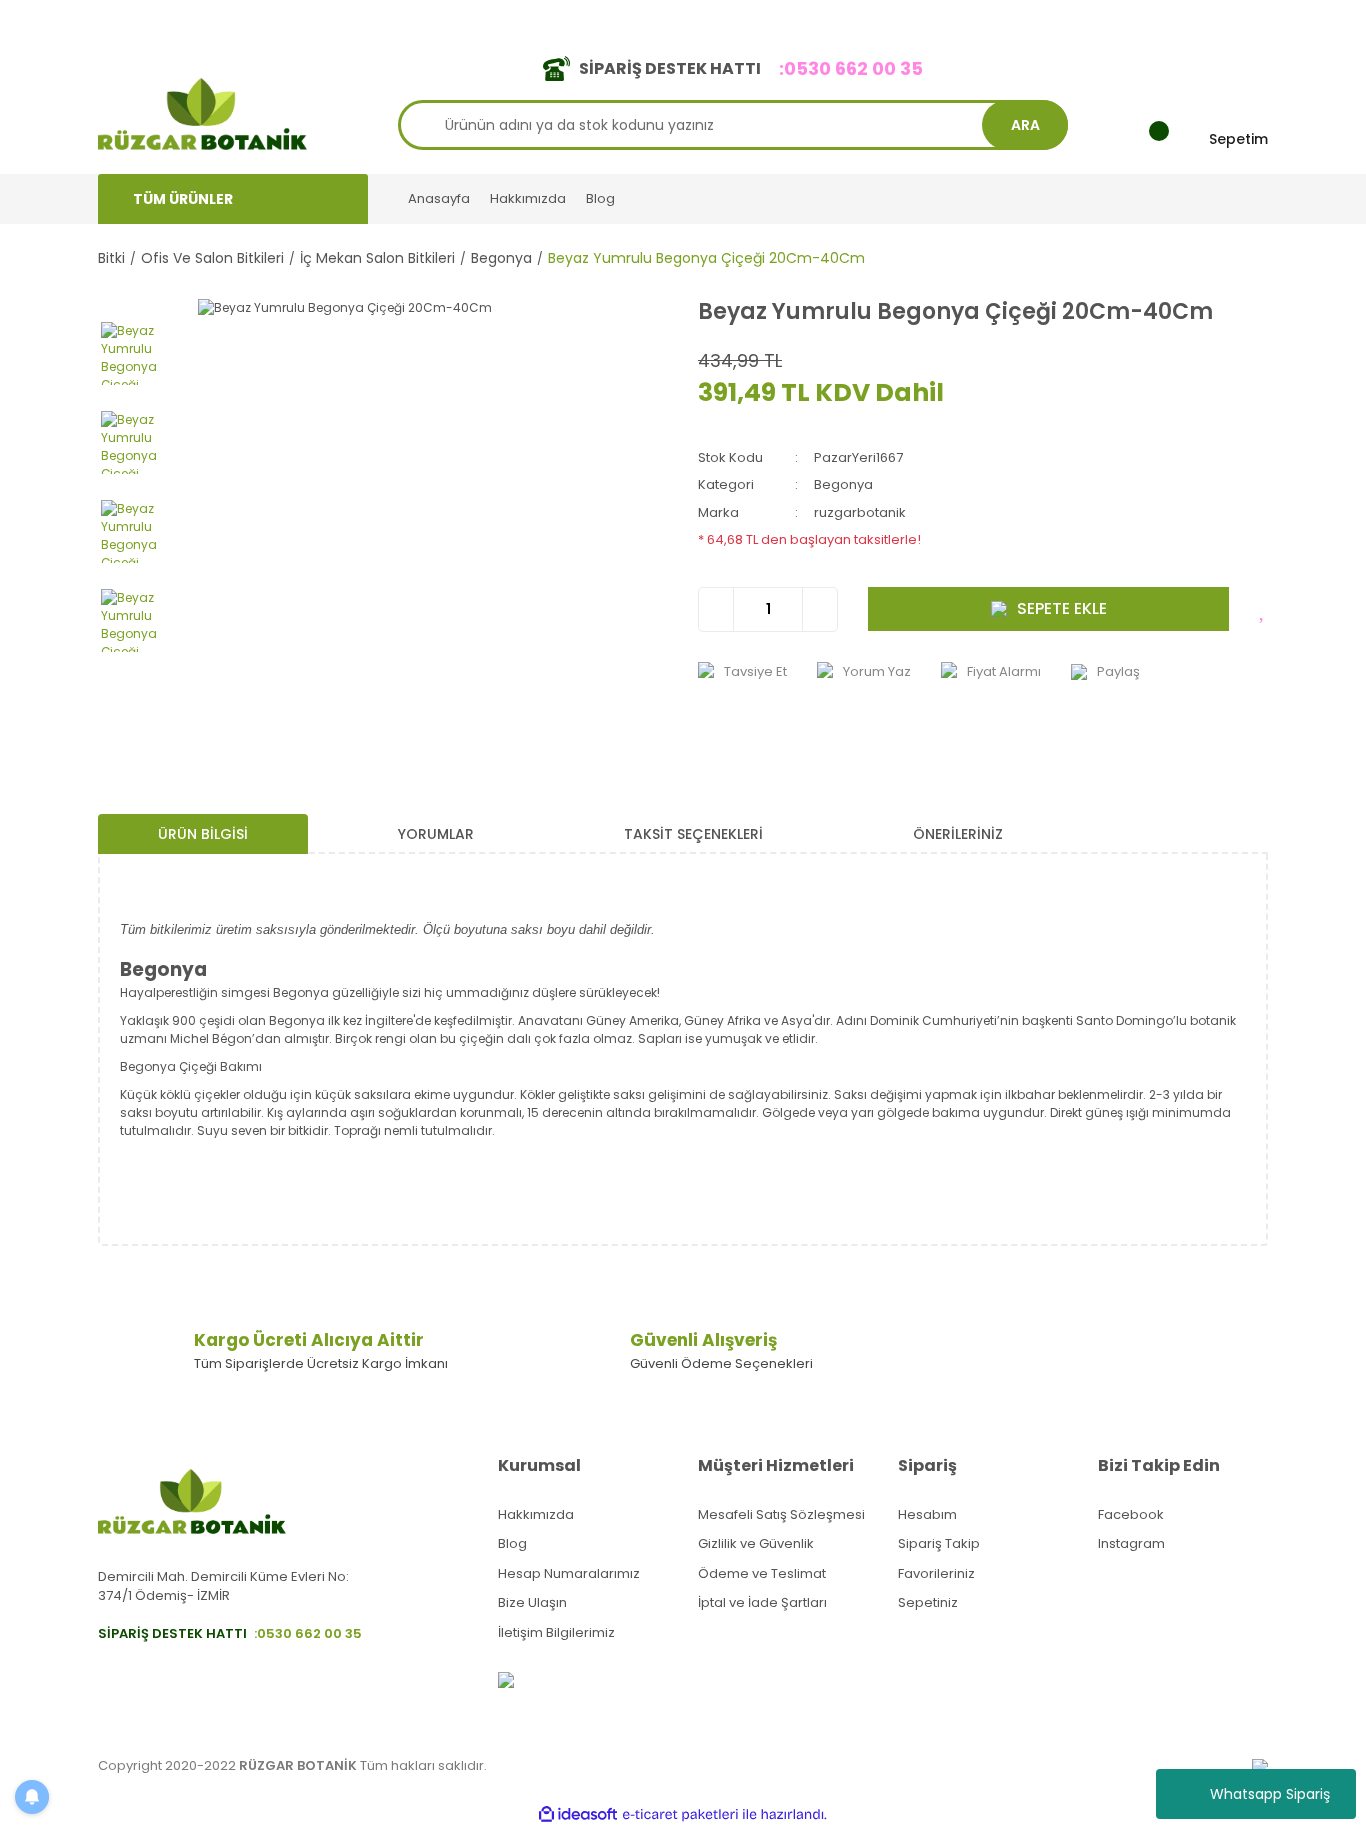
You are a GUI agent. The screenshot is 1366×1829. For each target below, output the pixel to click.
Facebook (1131, 1514)
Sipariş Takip (939, 1543)
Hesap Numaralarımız (569, 1573)
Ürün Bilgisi (203, 834)
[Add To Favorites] (1263, 609)
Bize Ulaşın (532, 1602)
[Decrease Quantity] (716, 609)
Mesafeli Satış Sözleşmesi (781, 1514)
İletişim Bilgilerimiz (556, 1632)
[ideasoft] (578, 1814)
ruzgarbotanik (860, 512)
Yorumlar (436, 834)
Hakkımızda (528, 198)
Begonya (843, 484)
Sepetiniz (928, 1602)
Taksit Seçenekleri (693, 834)
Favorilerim (1084, 18)
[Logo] (202, 112)
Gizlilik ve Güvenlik (756, 1543)
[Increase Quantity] (819, 609)
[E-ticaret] (680, 1815)
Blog (600, 198)
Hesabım (927, 1514)
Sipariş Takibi (980, 18)
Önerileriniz (958, 834)
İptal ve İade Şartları (762, 1602)
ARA (1025, 125)
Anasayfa (439, 198)
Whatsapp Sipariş (1270, 1794)
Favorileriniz (936, 1573)
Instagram (1131, 1543)
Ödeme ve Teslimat (762, 1573)
